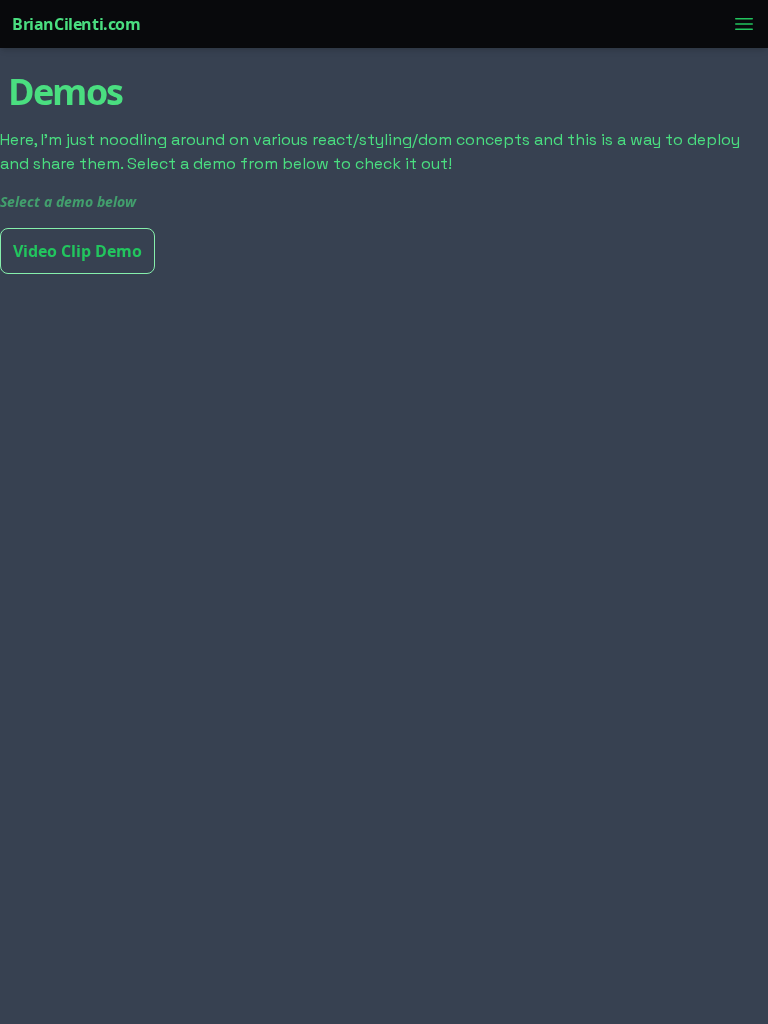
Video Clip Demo (77, 251)
